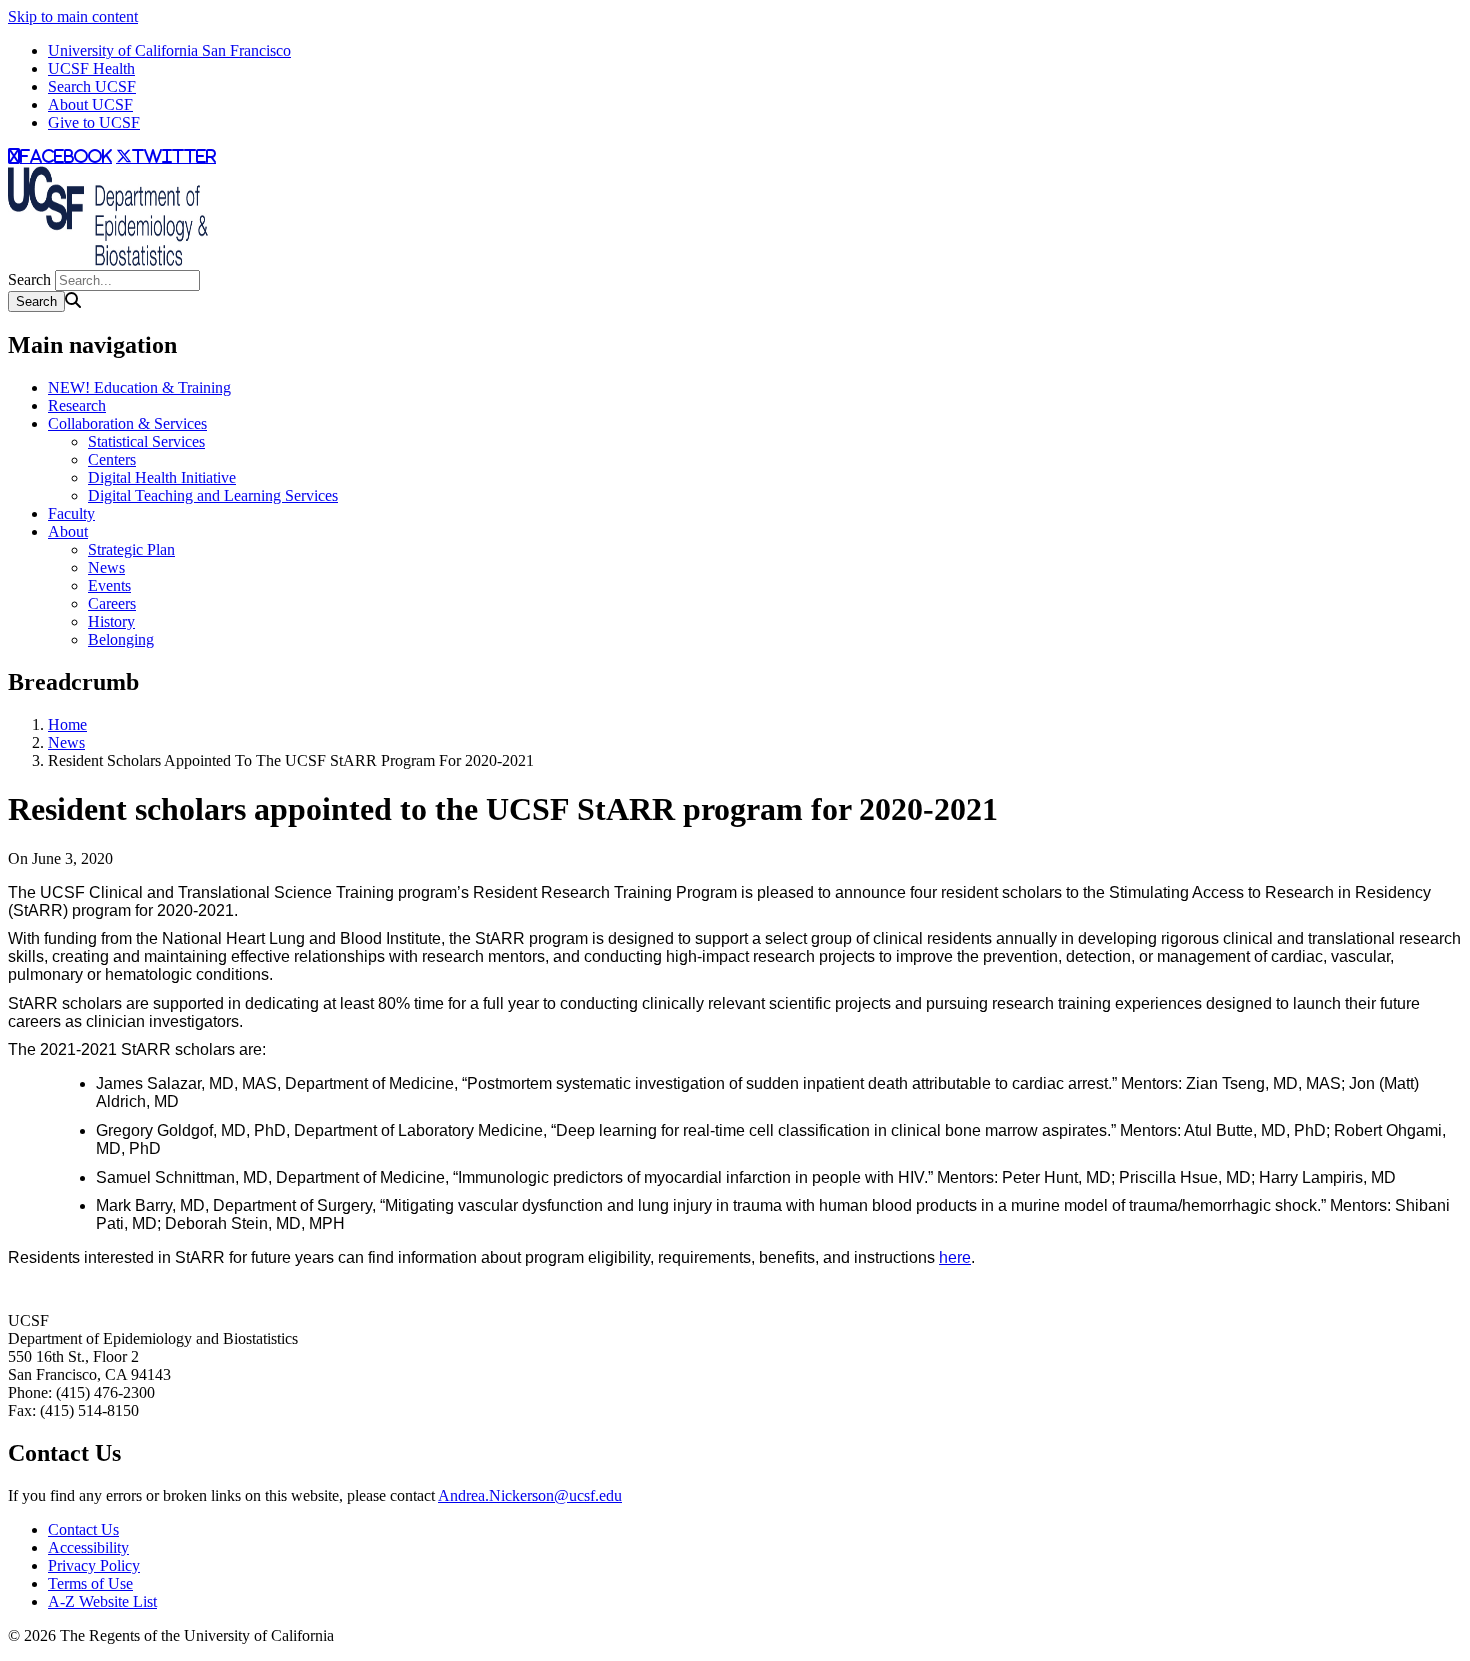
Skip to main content (73, 16)
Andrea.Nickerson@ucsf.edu (530, 1495)
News (106, 567)
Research (77, 405)
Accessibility (88, 1547)
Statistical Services (146, 441)
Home (67, 724)
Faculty (71, 513)
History (111, 621)
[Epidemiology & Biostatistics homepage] (108, 260)
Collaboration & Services (127, 423)
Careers (112, 603)
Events (109, 585)
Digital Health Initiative (162, 477)
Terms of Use (90, 1583)
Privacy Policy (94, 1565)
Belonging (121, 639)
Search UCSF (92, 86)
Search (29, 279)
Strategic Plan (131, 549)
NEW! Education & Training (139, 387)
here (955, 1257)
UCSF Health (91, 68)
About (68, 531)
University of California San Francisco (169, 50)
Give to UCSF (94, 122)
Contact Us (83, 1529)
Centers (112, 459)
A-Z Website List (102, 1601)
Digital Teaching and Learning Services (213, 495)
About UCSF (90, 104)
